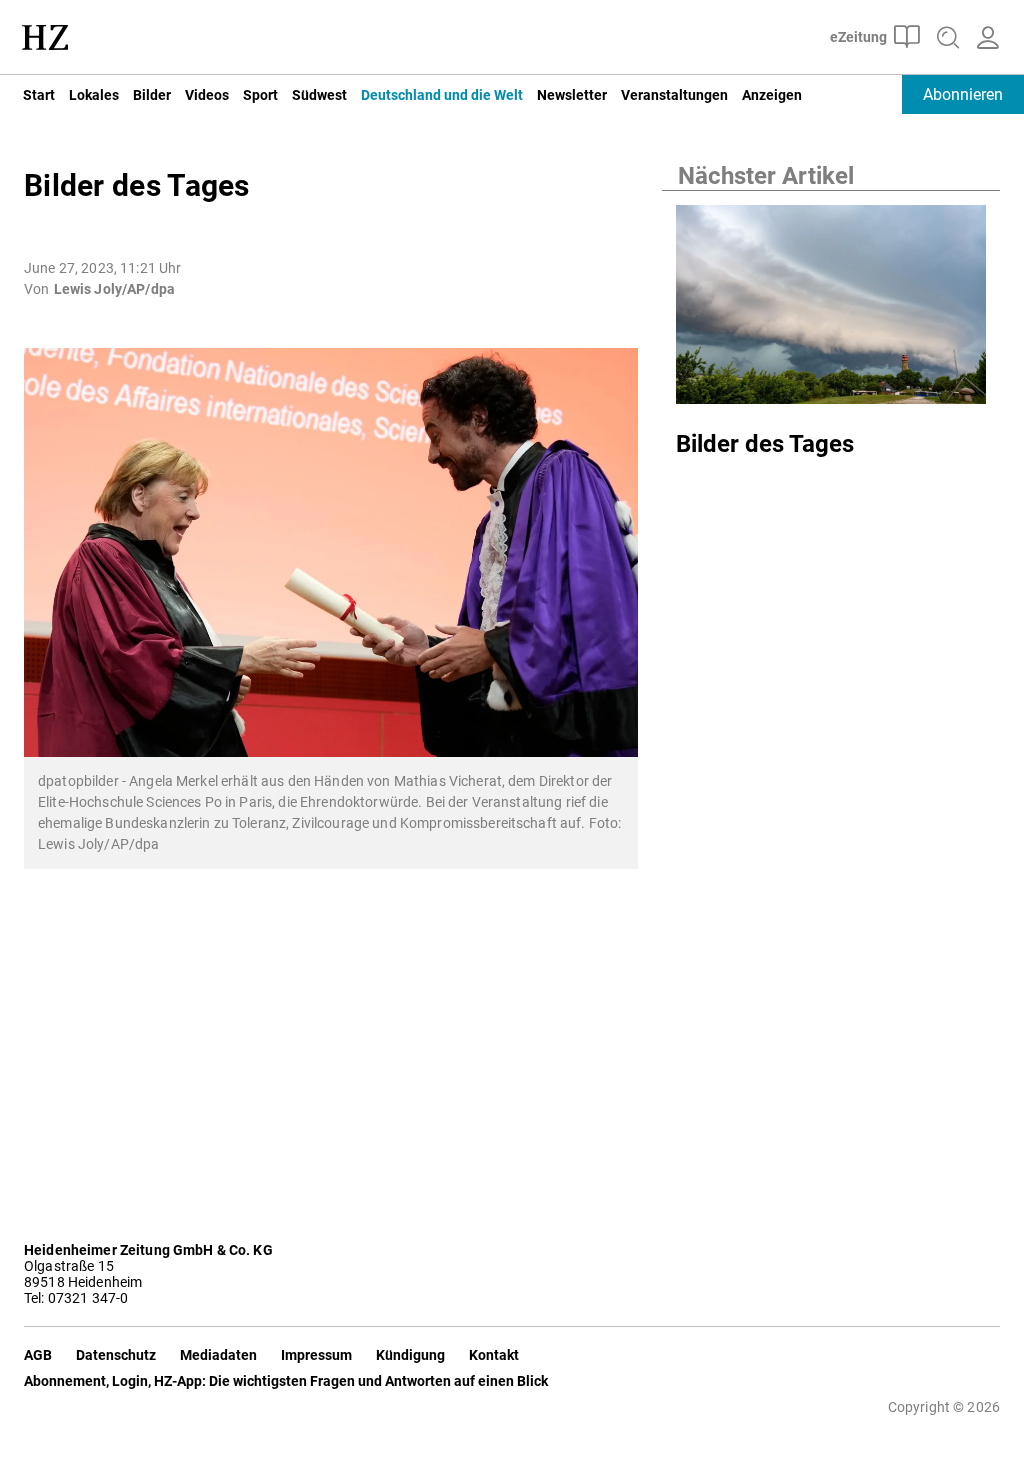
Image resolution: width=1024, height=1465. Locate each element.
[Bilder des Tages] (831, 310)
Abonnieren (963, 94)
